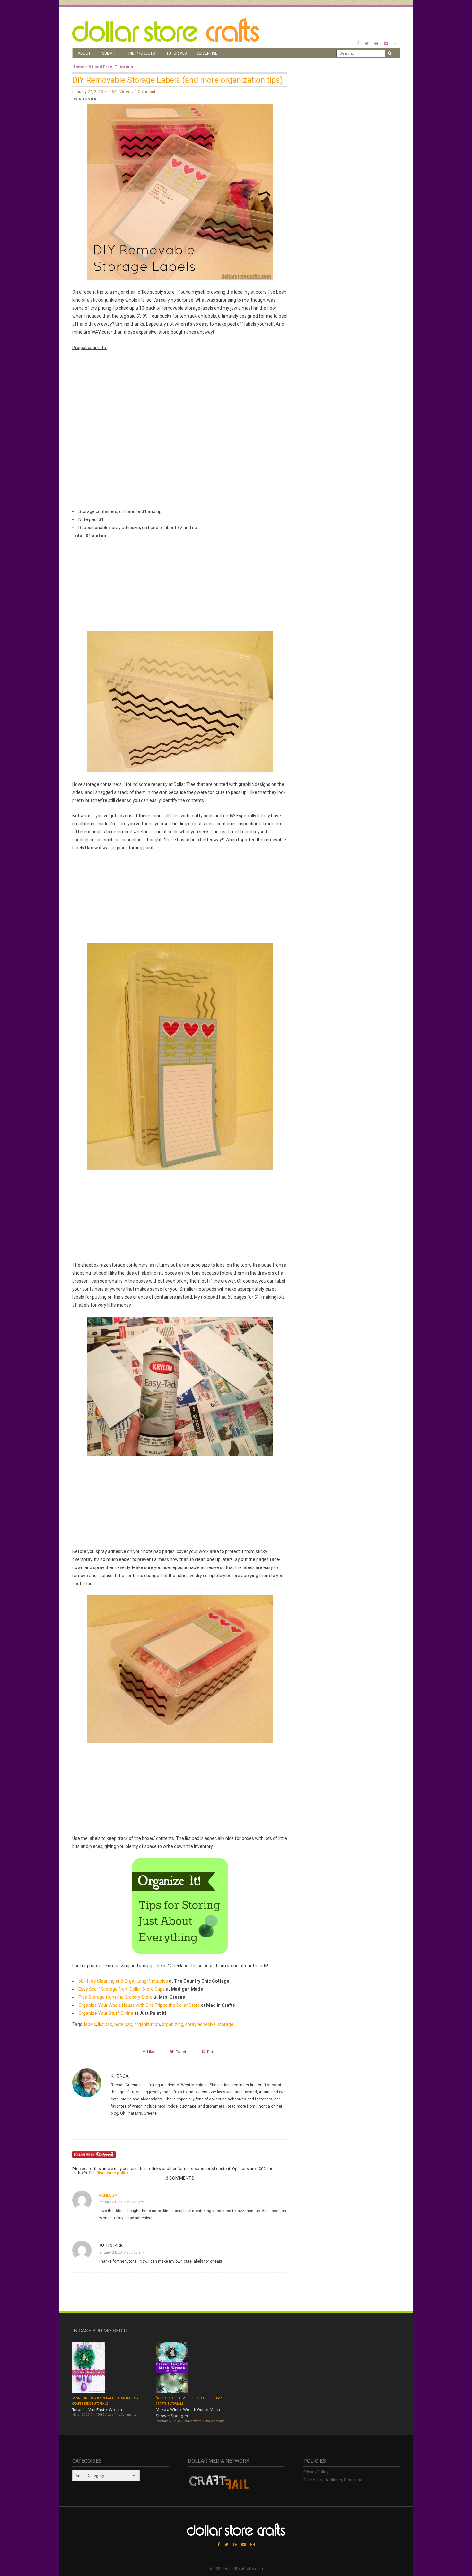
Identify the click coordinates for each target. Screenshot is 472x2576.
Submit (109, 53)
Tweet (181, 2052)
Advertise (207, 53)
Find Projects (141, 53)
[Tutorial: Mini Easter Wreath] (89, 2368)
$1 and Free (101, 67)
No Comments (126, 2415)
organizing (173, 2024)
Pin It (211, 2052)
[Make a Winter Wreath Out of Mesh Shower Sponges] (172, 2368)
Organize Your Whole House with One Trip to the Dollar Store (139, 2005)
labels (90, 2024)
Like (151, 2052)
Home (78, 67)
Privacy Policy (316, 2472)
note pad (123, 2024)
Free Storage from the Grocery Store (115, 1997)
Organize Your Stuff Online (106, 2013)
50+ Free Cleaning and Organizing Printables (123, 1981)
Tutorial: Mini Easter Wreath (97, 2410)
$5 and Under (83, 2398)
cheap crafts (105, 2398)
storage (226, 2024)
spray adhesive (201, 2024)
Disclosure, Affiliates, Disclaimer (333, 2480)
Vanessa (108, 2195)
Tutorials (176, 53)
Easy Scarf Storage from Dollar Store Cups (122, 1989)
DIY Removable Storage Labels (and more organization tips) (178, 80)
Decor (121, 2398)
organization (147, 2024)
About (84, 53)
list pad (105, 2024)
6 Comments (146, 92)
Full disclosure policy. (109, 2173)
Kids (87, 2404)
